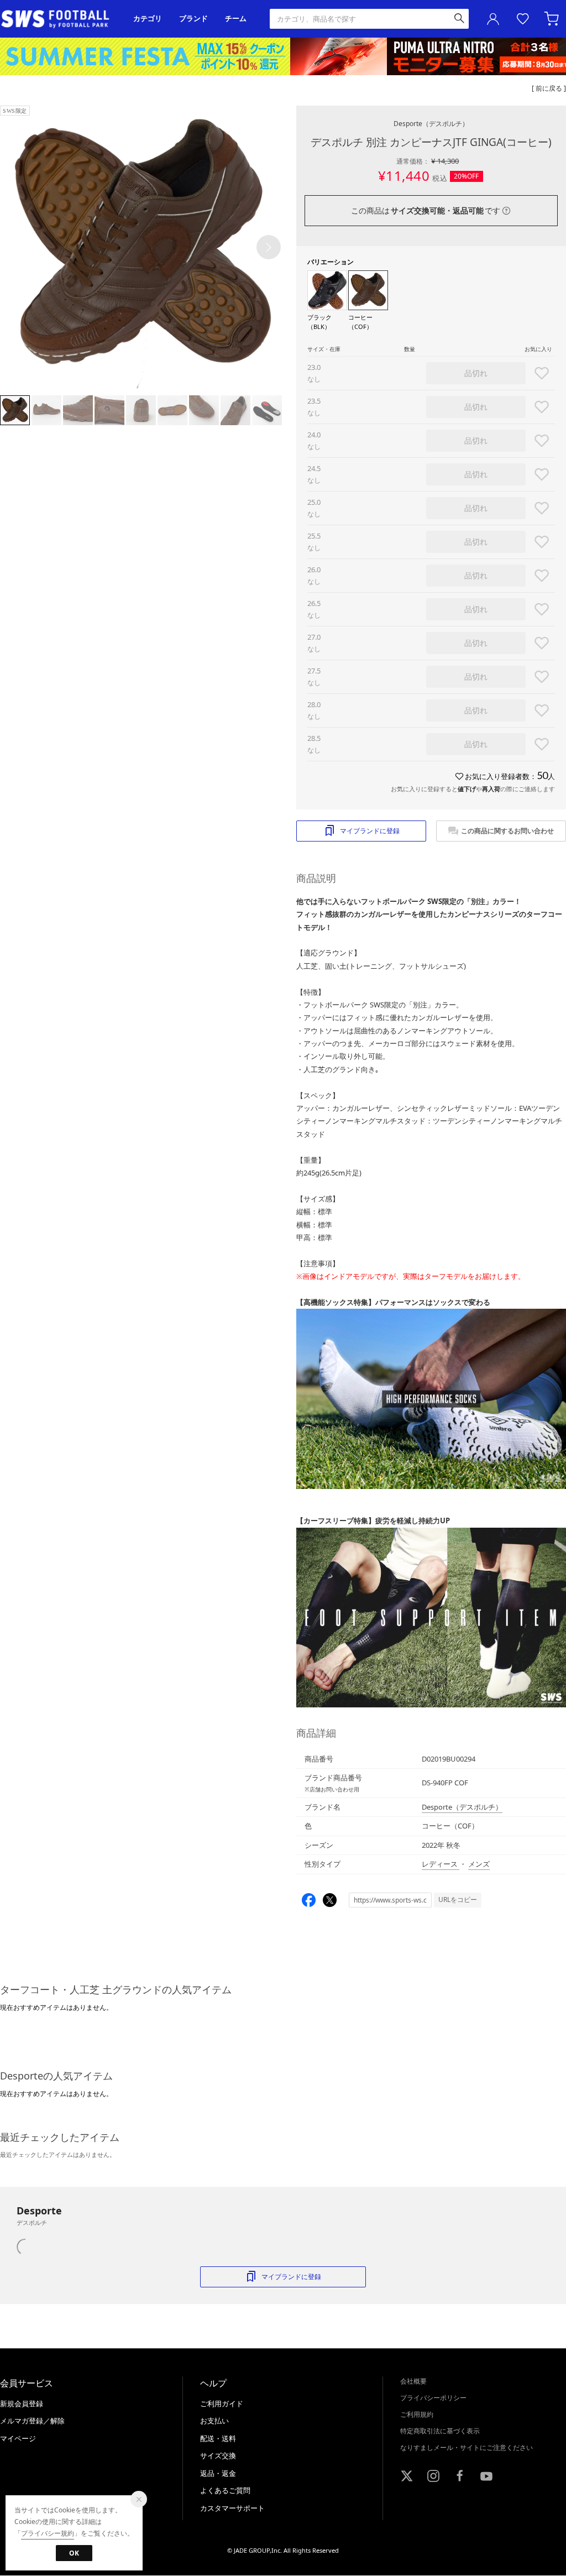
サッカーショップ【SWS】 (59, 19)
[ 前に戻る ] (549, 88)
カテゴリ (148, 19)
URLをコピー (458, 1900)
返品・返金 (218, 2473)
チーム (236, 19)
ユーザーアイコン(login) (493, 19)
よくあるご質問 (225, 2490)
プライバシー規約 (48, 2533)
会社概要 (413, 2381)
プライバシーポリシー (433, 2398)
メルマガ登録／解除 (32, 2421)
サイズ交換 (218, 2455)
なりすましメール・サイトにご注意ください (467, 2447)
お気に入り (523, 19)
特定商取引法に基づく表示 (440, 2431)
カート (553, 19)
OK (74, 2553)
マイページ (18, 2438)
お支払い (214, 2421)
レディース (441, 1864)
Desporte (431, 124)
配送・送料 (218, 2438)
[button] (269, 247)
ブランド (193, 19)
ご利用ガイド (222, 2403)
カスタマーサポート (232, 2508)
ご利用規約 (417, 2414)
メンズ (479, 1864)
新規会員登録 (22, 2403)
